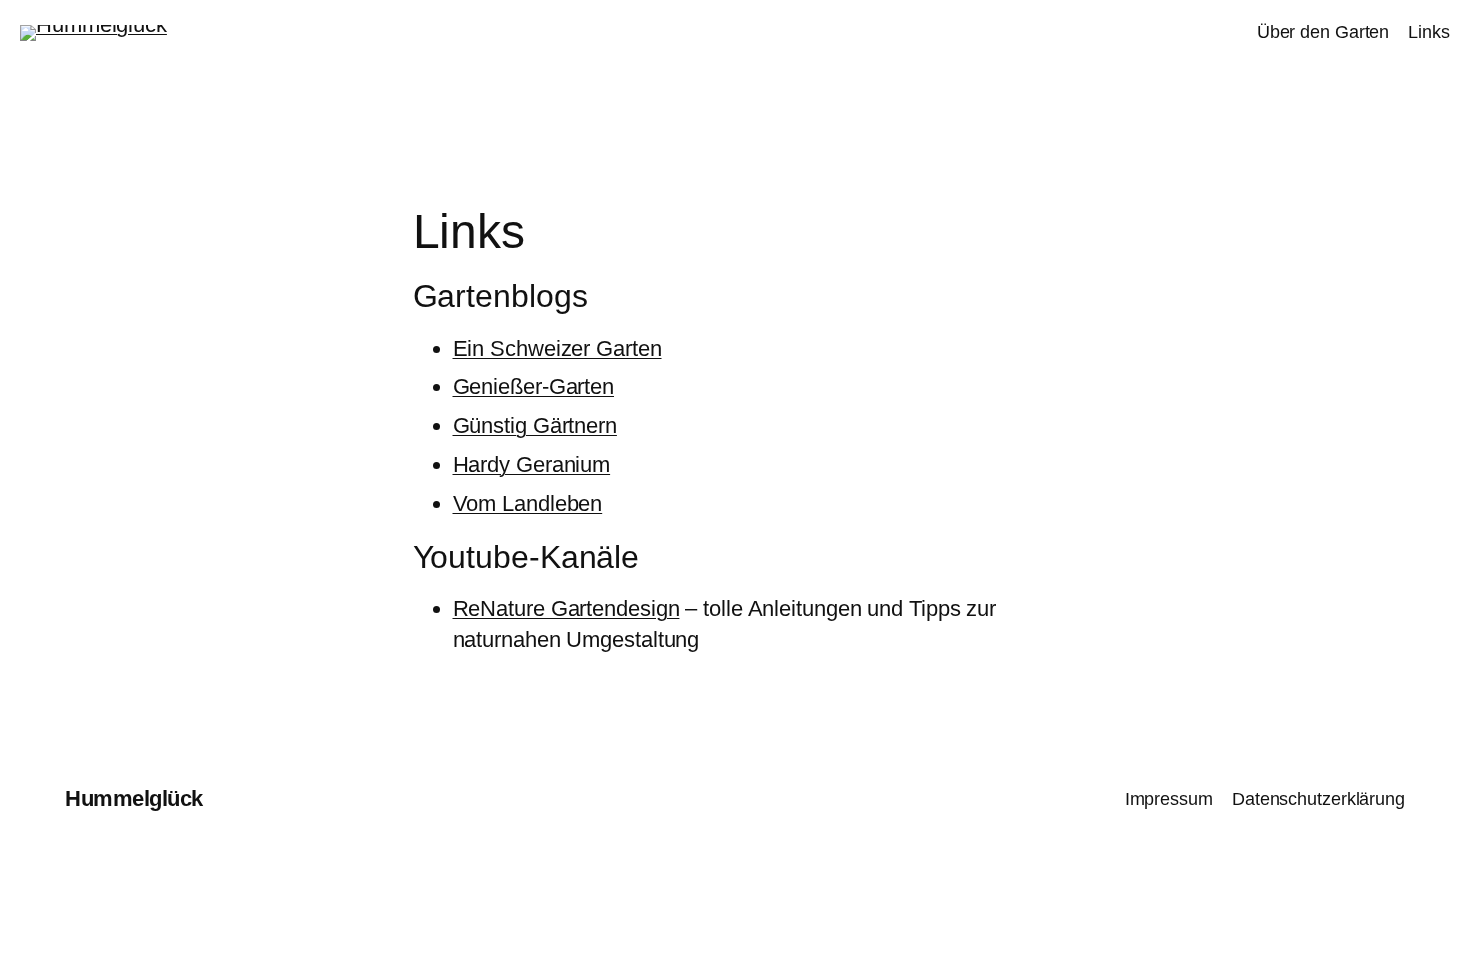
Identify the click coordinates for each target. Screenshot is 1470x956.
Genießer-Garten (534, 386)
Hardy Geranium (532, 464)
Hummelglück (134, 798)
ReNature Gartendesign (566, 608)
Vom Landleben (528, 503)
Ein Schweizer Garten (557, 348)
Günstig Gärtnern (535, 425)
